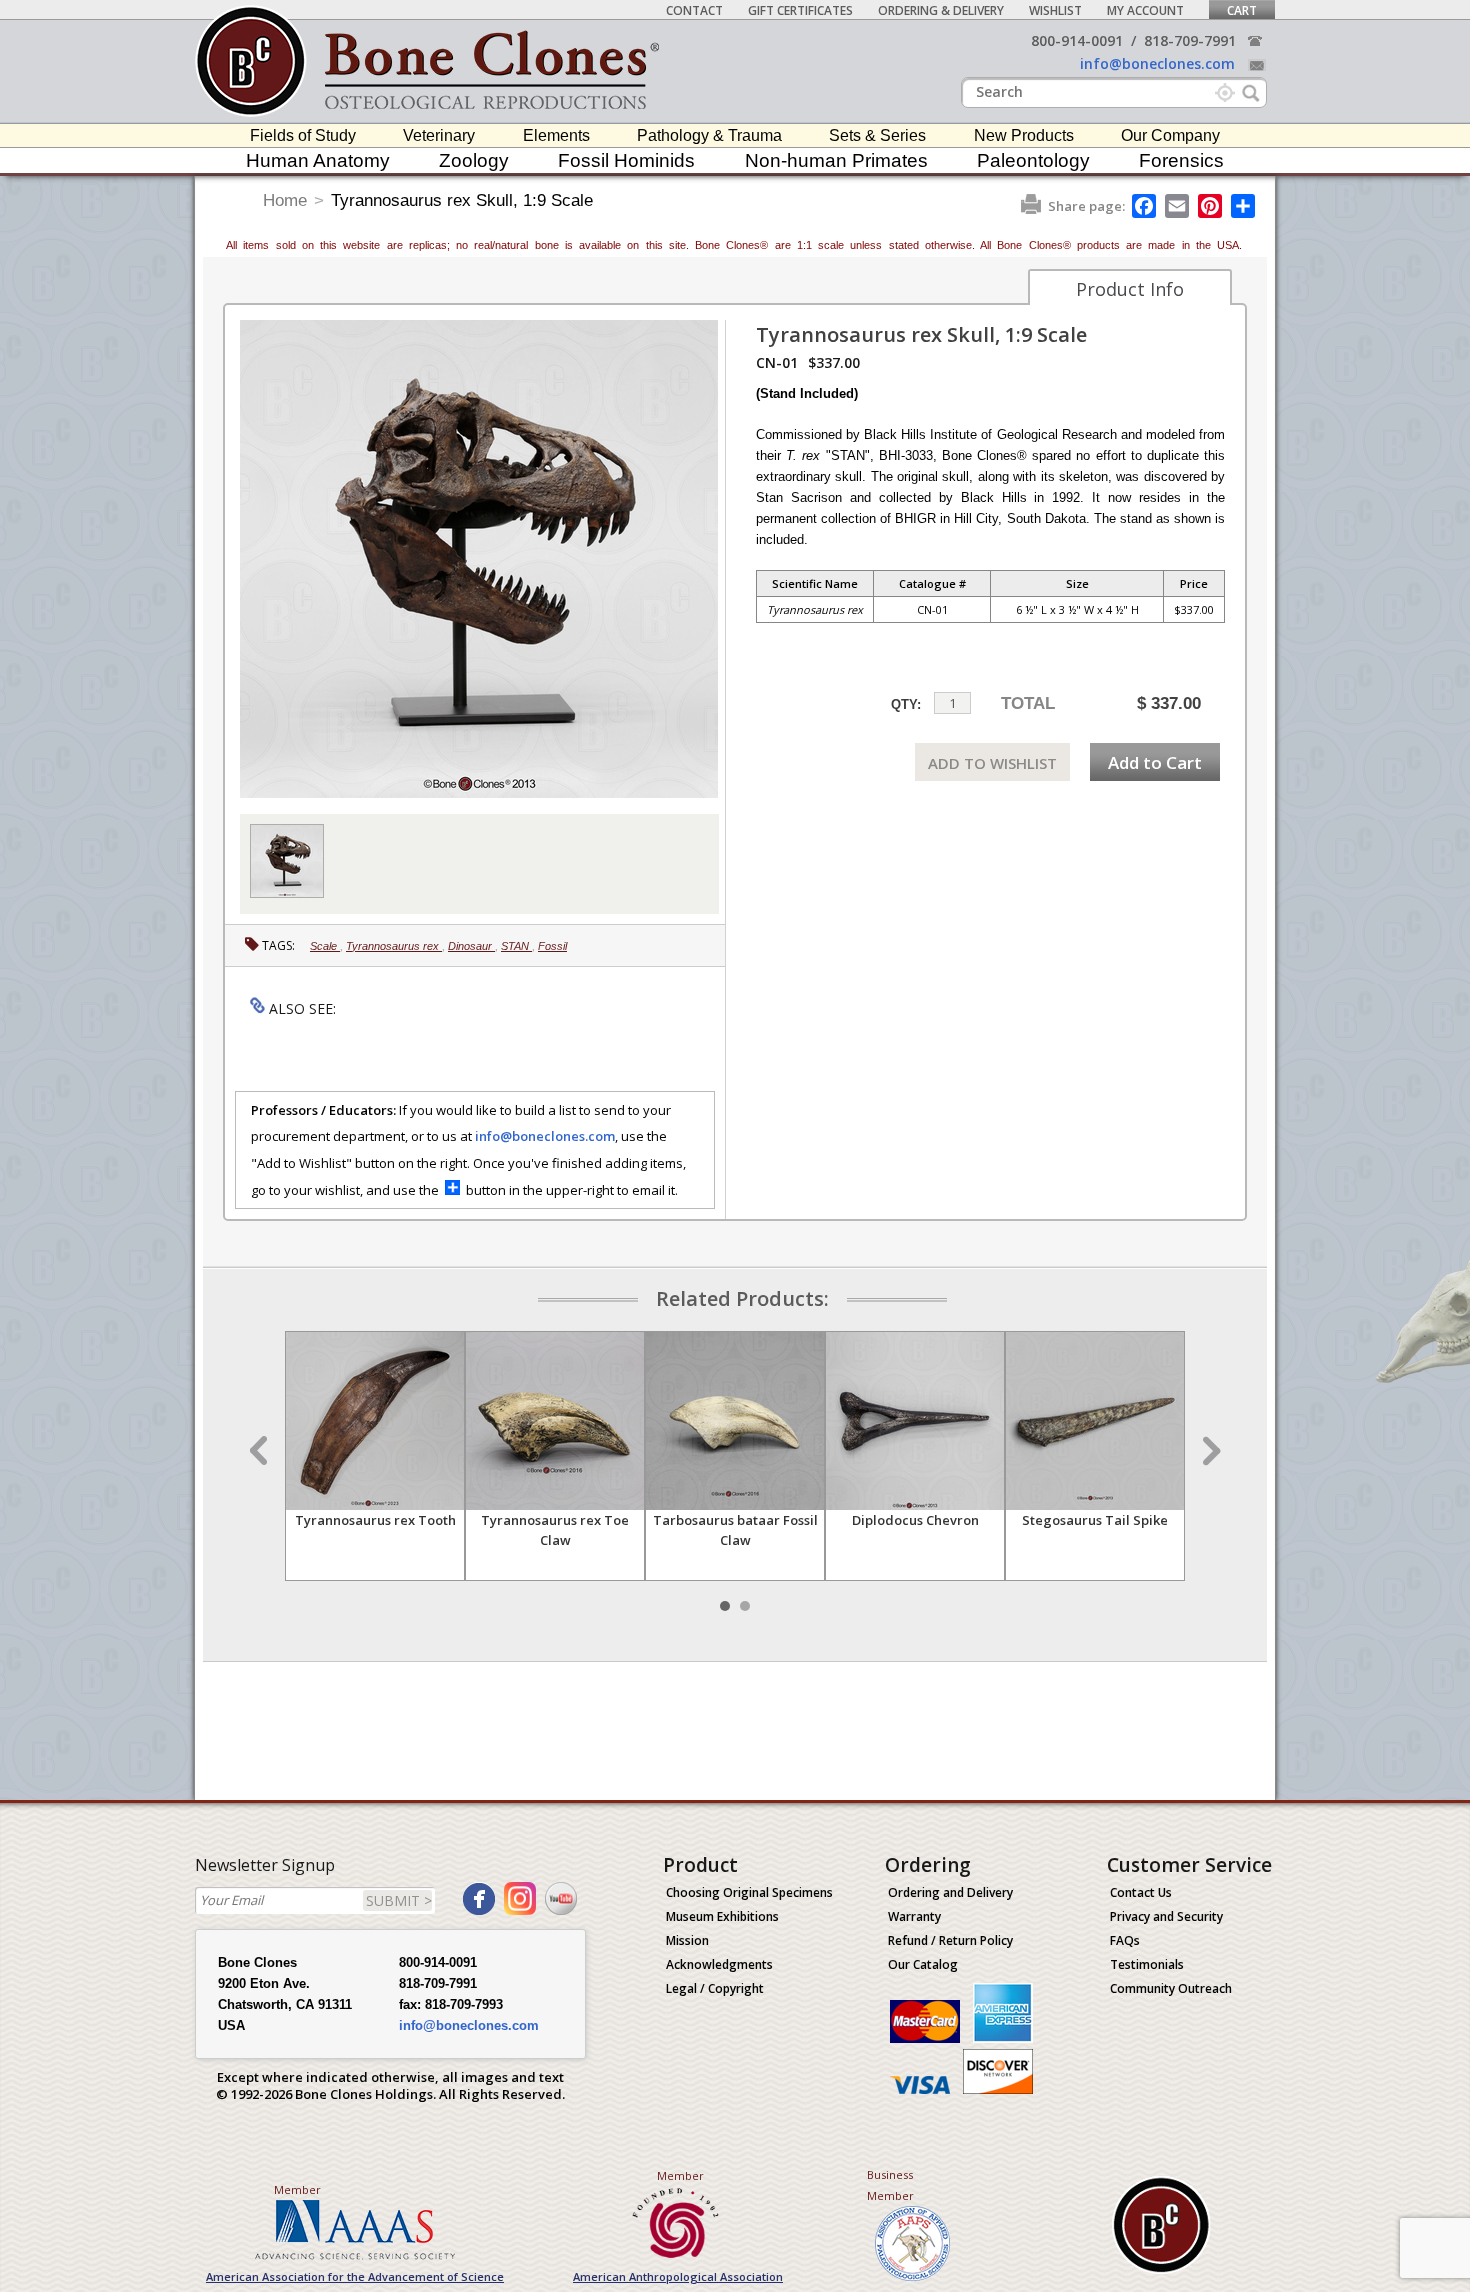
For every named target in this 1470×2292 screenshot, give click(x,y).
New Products (1024, 135)
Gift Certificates (800, 10)
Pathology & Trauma (709, 135)
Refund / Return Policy (950, 1940)
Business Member (890, 2185)
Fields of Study (303, 135)
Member (297, 2189)
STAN (516, 946)
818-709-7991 (1190, 40)
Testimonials (1147, 1964)
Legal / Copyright (715, 1988)
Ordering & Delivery (941, 10)
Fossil (552, 946)
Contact (694, 10)
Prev (261, 1451)
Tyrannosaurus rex (394, 946)
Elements (556, 135)
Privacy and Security (1166, 1916)
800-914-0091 (1077, 40)
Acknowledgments (719, 1964)
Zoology (474, 160)
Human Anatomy (318, 160)
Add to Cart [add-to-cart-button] (1155, 762)
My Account (1145, 10)
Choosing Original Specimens (749, 1892)
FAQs (1125, 1940)
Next (1209, 1451)
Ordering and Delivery (950, 1892)
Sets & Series (877, 135)
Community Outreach (1171, 1988)
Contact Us (1141, 1892)
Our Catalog (923, 1964)
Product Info (1130, 289)
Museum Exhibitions (722, 1916)
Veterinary (439, 135)
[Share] (1244, 206)
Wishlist (1055, 10)
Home (285, 200)
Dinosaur (471, 946)
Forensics (1181, 160)
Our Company (1170, 135)
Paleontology (1033, 160)
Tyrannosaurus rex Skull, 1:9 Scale (462, 200)
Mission (687, 1940)
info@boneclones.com (1157, 63)
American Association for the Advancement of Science (355, 2276)
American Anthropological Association (678, 2276)
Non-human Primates (836, 160)
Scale (325, 946)
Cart (1242, 10)
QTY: (906, 704)
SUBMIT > (399, 1900)
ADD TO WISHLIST (992, 763)
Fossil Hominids (626, 160)
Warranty (914, 1916)
